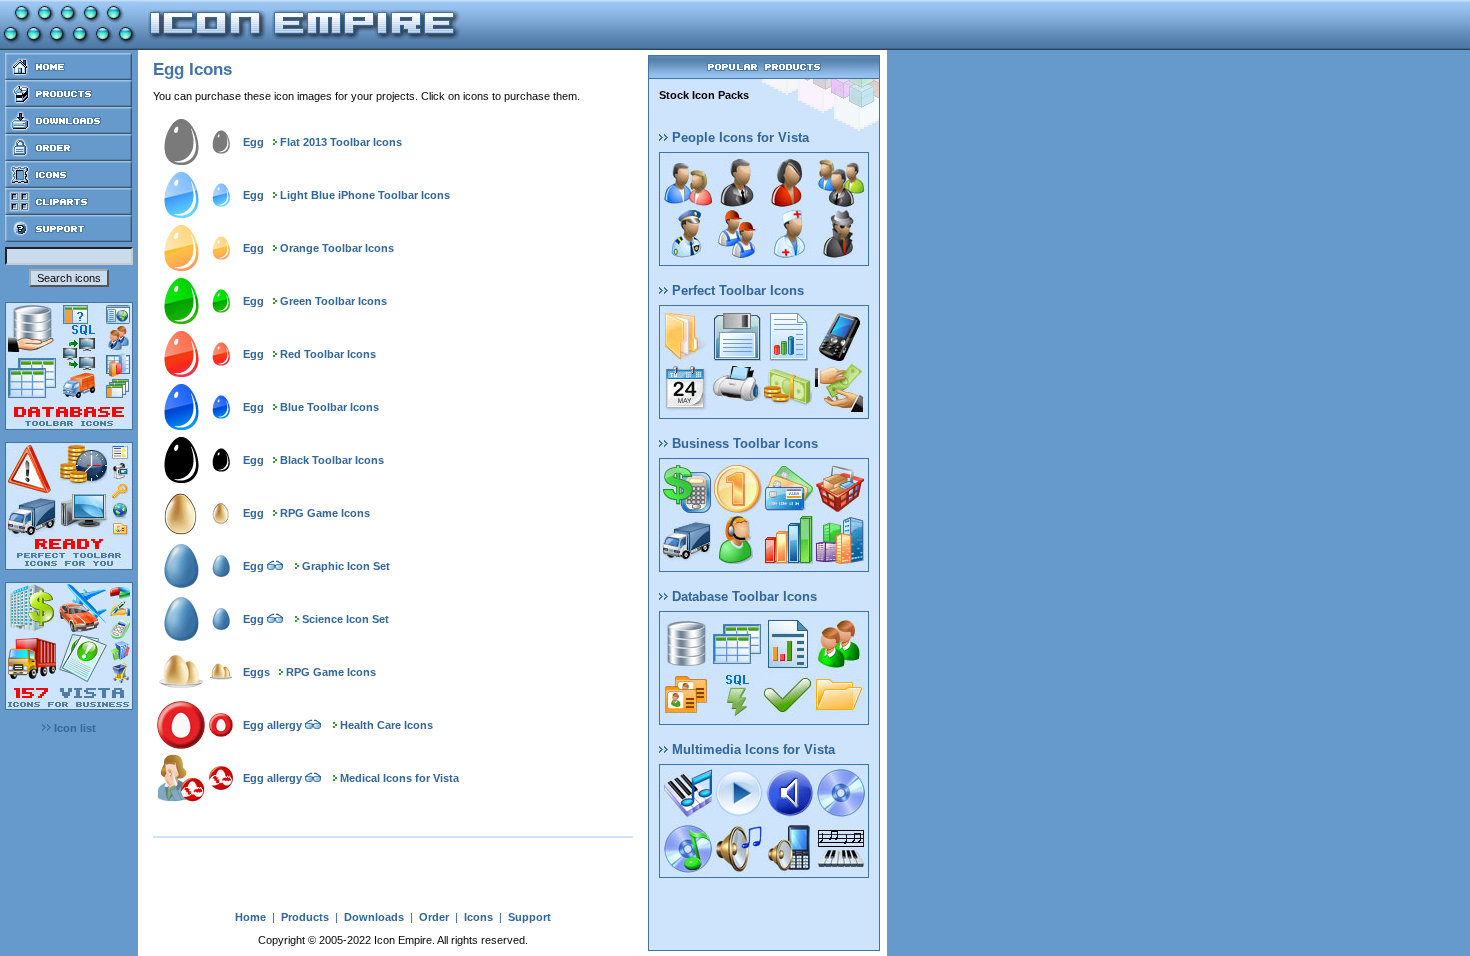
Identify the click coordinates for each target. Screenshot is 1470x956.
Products (305, 917)
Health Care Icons (386, 725)
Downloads (374, 917)
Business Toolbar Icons (743, 443)
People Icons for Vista (738, 137)
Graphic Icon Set (346, 566)
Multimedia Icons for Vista (751, 749)
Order (434, 917)
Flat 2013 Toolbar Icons (341, 142)
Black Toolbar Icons (332, 460)
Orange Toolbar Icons (337, 248)
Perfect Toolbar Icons (736, 290)
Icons (478, 917)
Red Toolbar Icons (328, 354)
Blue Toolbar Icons (329, 407)
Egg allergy (272, 725)
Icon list (73, 728)
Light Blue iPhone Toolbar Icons (365, 195)
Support (529, 917)
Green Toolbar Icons (333, 301)
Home (250, 917)
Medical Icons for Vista (399, 778)
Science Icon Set (345, 619)
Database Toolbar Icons (742, 596)
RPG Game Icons (325, 513)
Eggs (256, 672)
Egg (253, 142)
